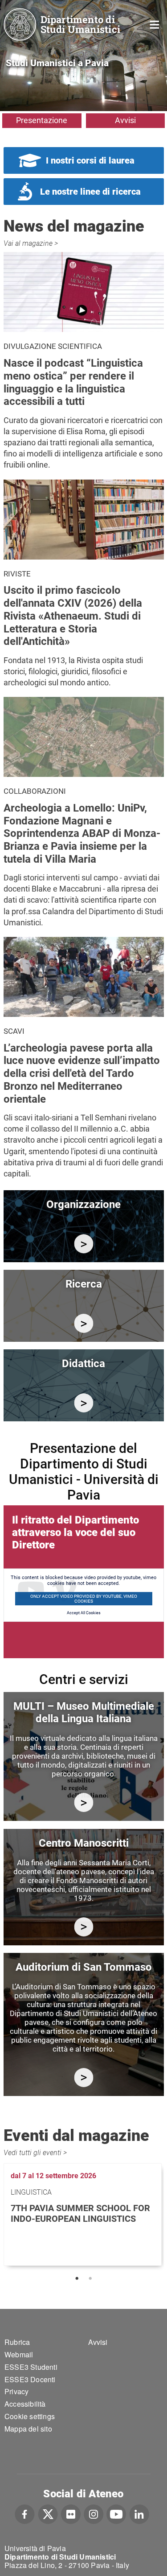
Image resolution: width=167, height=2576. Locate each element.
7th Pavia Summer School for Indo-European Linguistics (80, 2213)
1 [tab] (77, 2279)
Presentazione (42, 120)
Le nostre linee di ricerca (90, 192)
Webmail (19, 2354)
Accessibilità (25, 2404)
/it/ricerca (83, 1323)
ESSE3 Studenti (31, 2367)
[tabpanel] (84, 2214)
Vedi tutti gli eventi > (35, 2153)
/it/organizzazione (83, 1244)
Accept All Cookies (84, 1613)
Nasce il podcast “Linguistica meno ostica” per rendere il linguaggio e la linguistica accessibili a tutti (73, 382)
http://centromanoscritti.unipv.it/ (83, 1927)
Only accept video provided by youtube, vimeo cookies (84, 1599)
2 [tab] (90, 2279)
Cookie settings (30, 2416)
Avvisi (125, 120)
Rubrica (17, 2342)
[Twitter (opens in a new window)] (48, 2513)
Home (155, 24)
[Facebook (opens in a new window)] (25, 2513)
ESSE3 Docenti (30, 2379)
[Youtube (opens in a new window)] (116, 2513)
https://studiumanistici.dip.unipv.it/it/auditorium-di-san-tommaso (83, 2078)
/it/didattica (83, 1403)
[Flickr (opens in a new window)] (71, 2513)
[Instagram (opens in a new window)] (94, 2513)
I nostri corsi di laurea (90, 160)
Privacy (16, 2391)
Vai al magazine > (31, 243)
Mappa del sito (28, 2429)
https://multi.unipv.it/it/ (83, 1802)
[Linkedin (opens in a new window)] (139, 2513)
